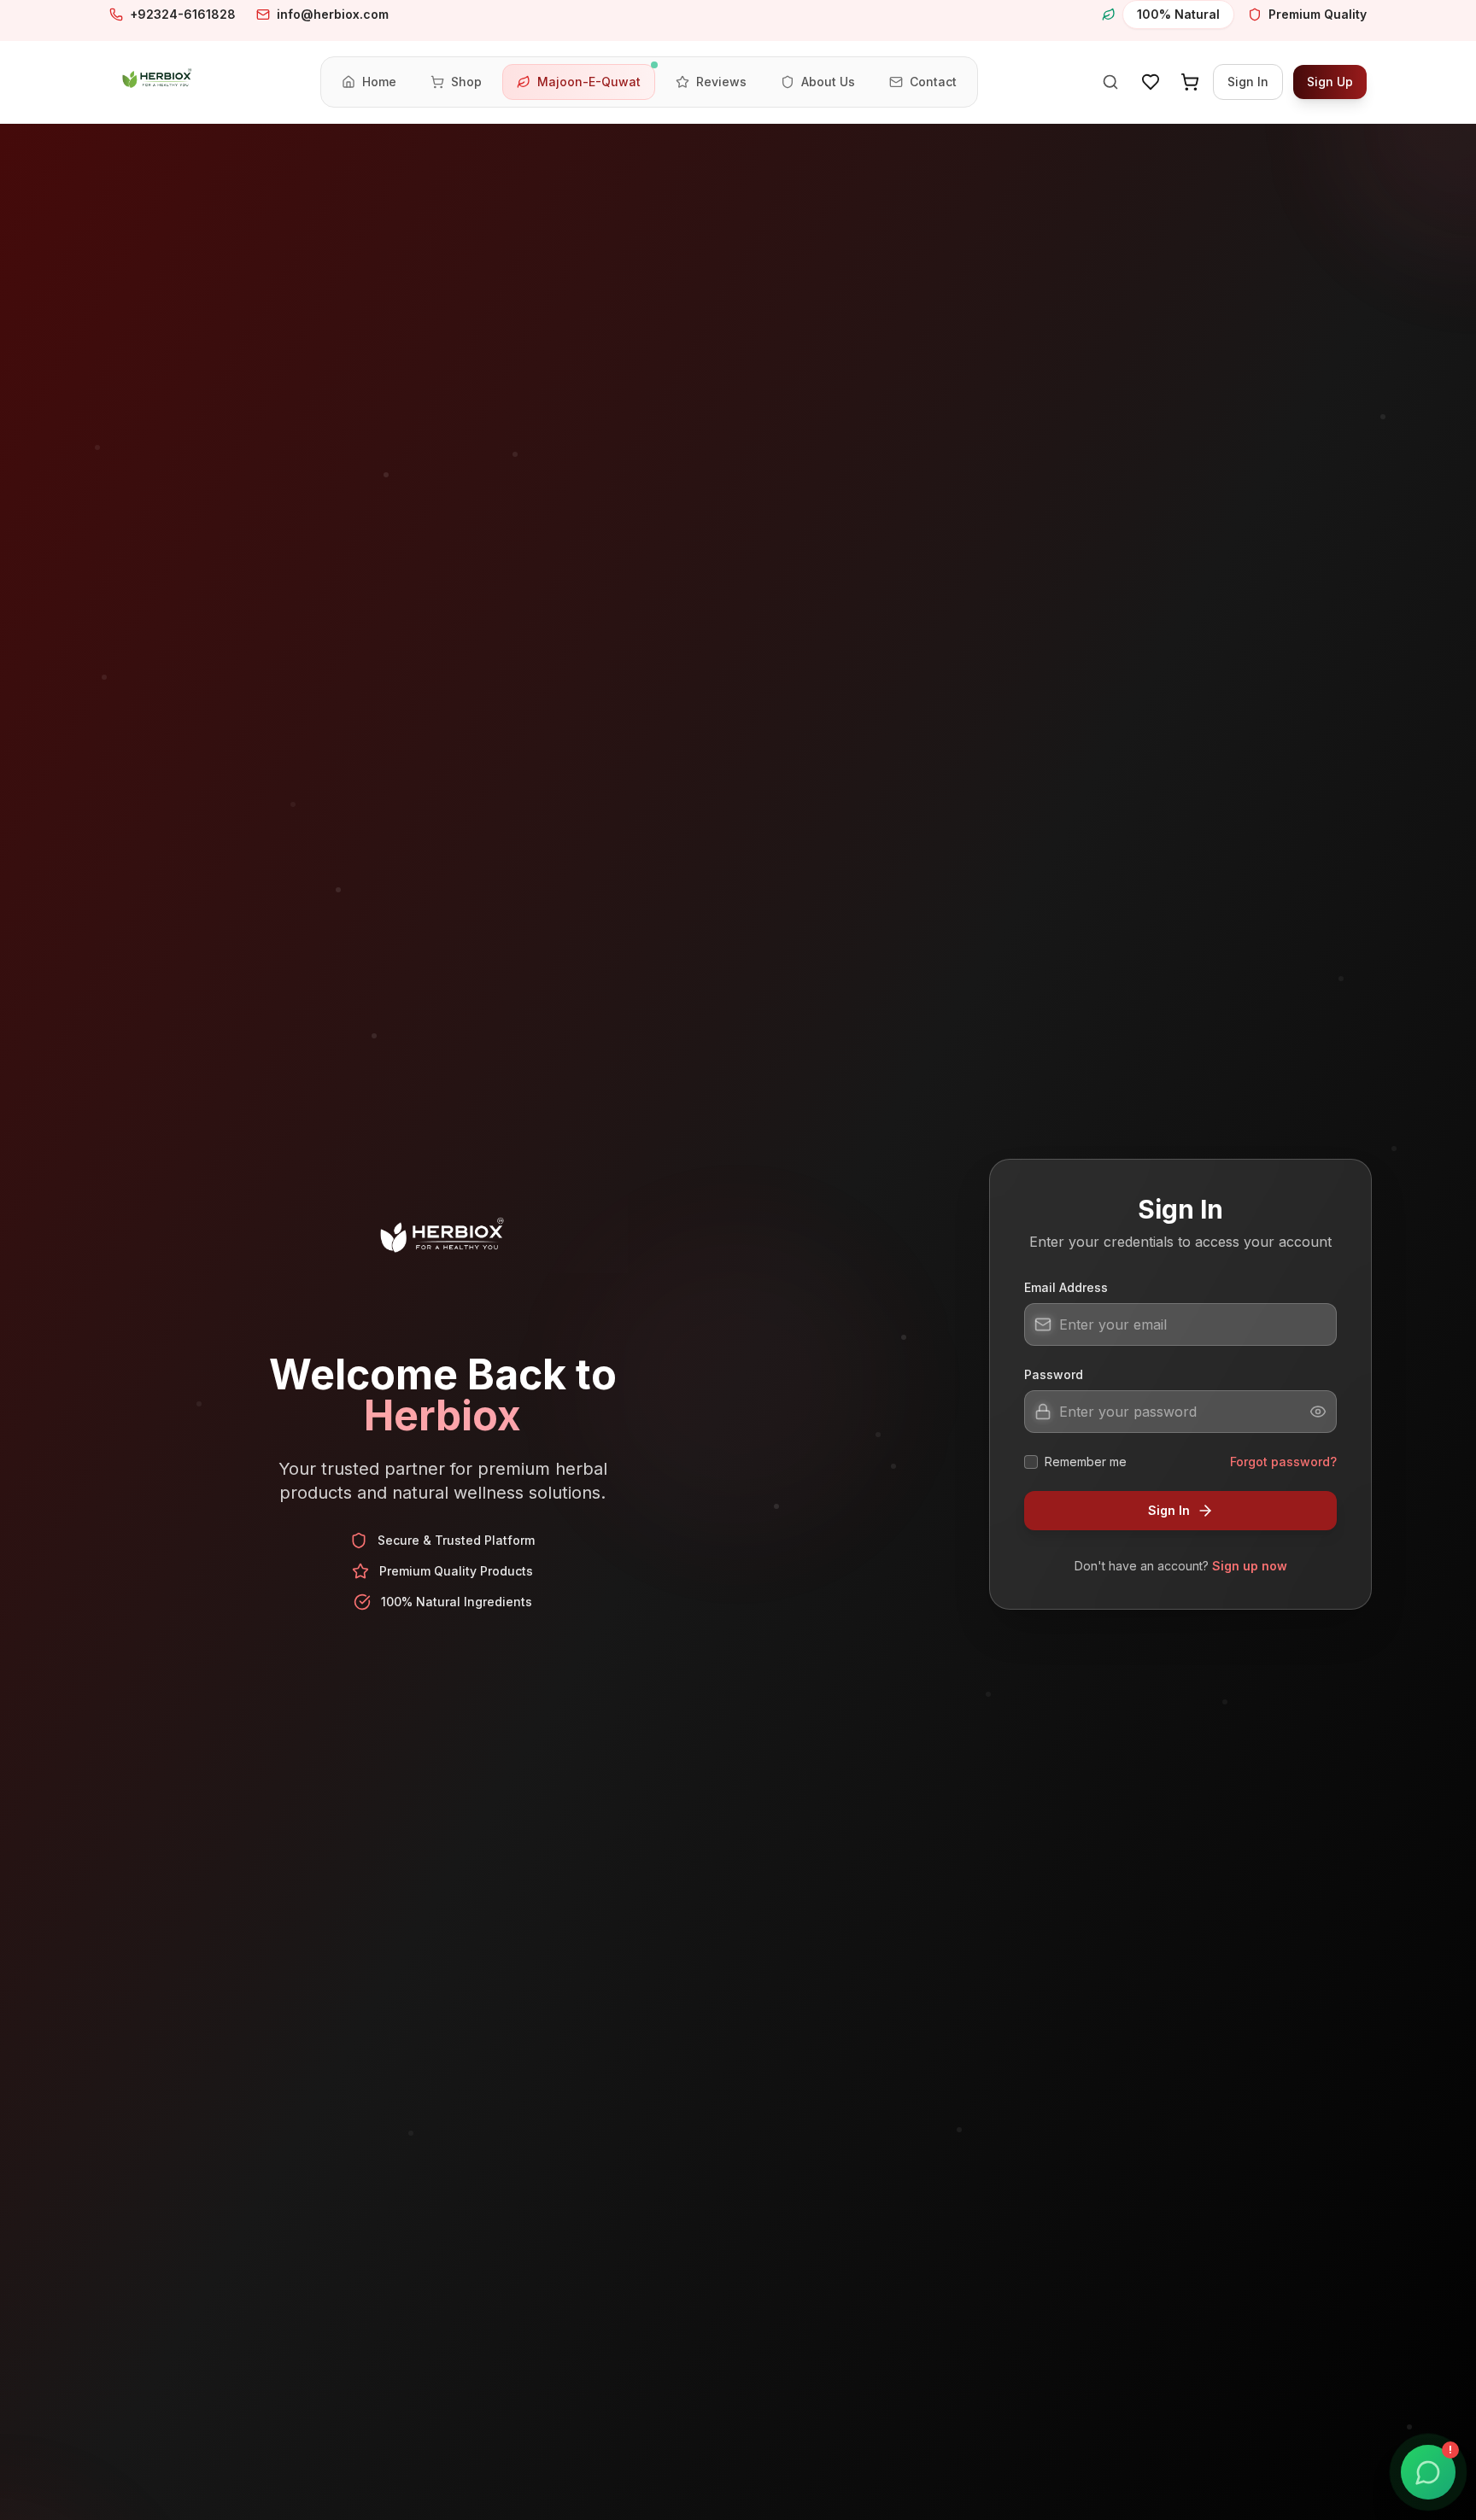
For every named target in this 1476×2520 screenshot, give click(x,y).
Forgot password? (1283, 1462)
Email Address (1066, 1287)
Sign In (1248, 82)
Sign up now (1250, 1566)
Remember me (1086, 1462)
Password (1054, 1374)
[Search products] (1110, 82)
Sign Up (1330, 82)
